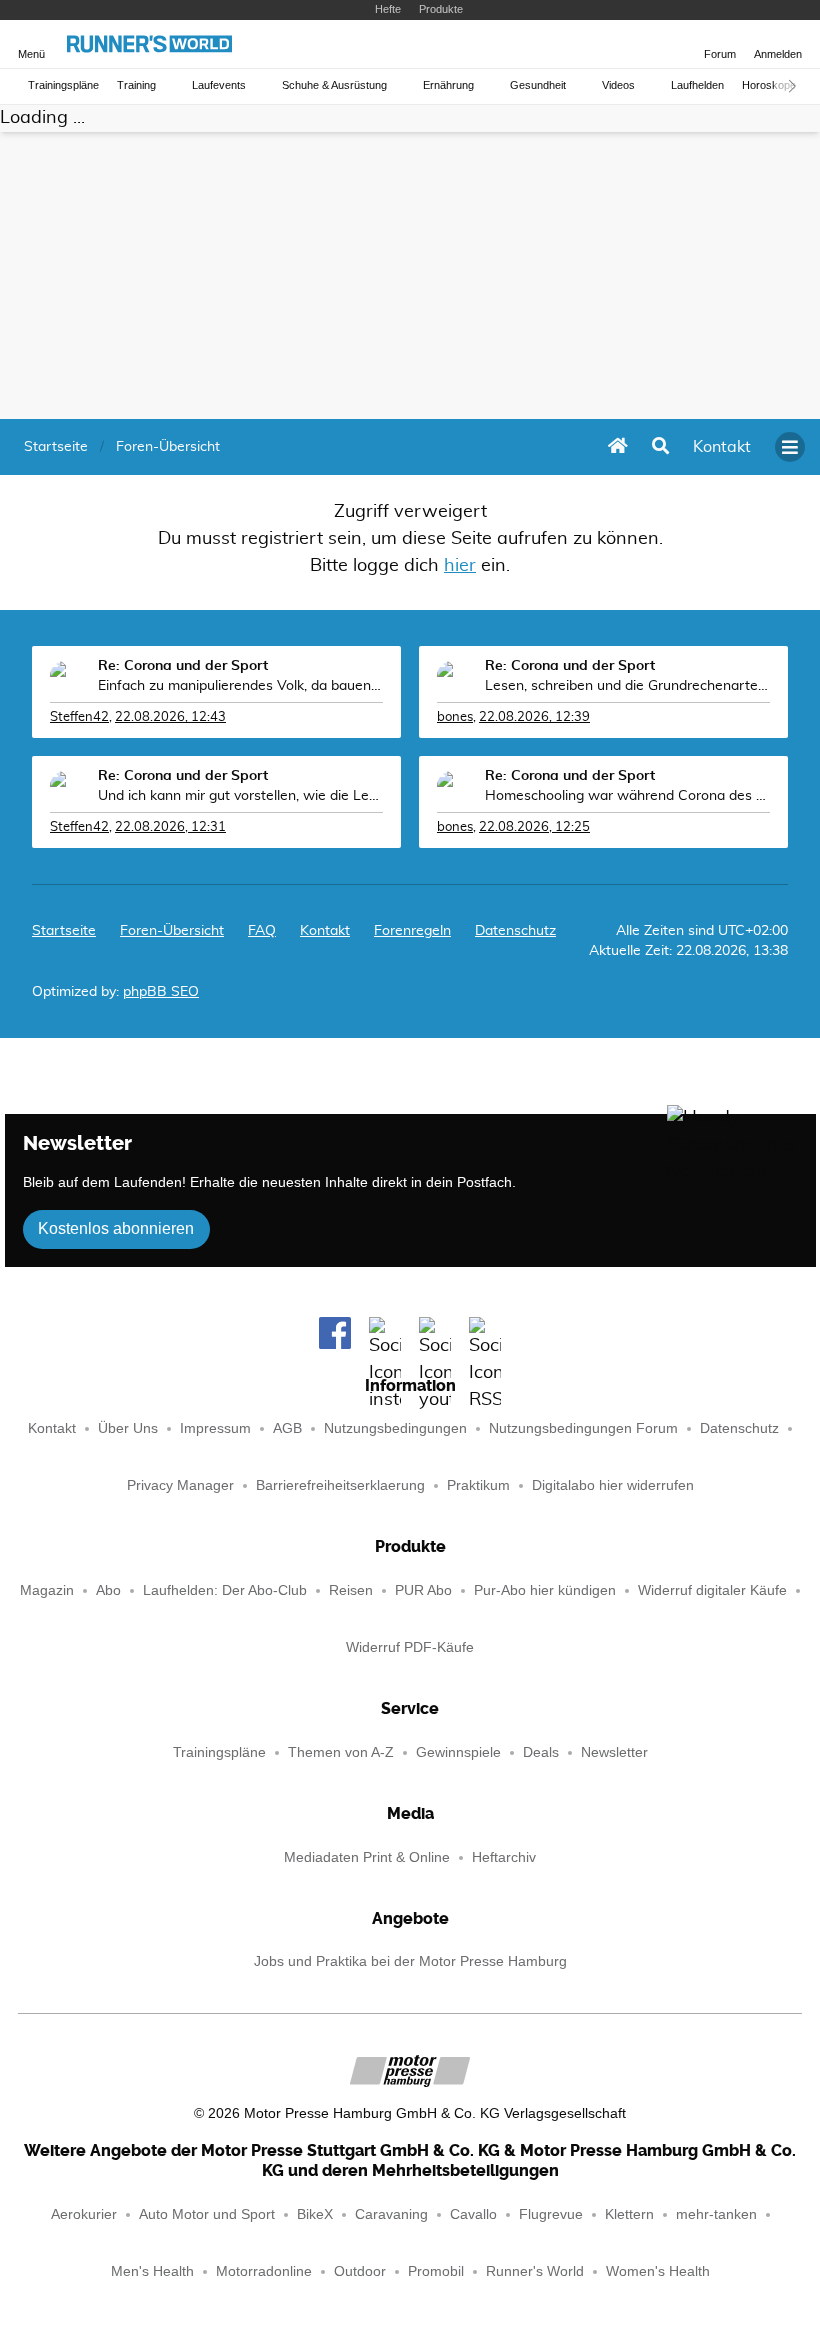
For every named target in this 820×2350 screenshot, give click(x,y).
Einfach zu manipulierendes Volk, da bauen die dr (240, 686)
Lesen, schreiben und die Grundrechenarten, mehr (627, 686)
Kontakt (52, 1428)
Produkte (441, 9)
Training (136, 85)
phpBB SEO (161, 992)
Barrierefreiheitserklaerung (340, 1485)
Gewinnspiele (458, 1752)
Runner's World (535, 2271)
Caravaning (391, 2214)
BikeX (315, 2214)
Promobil (436, 2271)
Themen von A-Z (341, 1752)
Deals (541, 1752)
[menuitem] (722, 447)
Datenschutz (515, 931)
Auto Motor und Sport (207, 2214)
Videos (618, 85)
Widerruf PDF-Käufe (410, 1647)
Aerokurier (84, 2214)
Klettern (629, 2214)
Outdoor (360, 2271)
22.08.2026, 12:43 (170, 717)
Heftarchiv (504, 1857)
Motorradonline (264, 2271)
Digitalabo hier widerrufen (613, 1485)
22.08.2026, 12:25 (534, 827)
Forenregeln (412, 931)
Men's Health (152, 2271)
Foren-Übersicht (172, 931)
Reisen (351, 1590)
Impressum (215, 1428)
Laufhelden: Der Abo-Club (225, 1590)
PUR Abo (423, 1590)
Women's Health (658, 2271)
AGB (287, 1428)
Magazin (47, 1590)
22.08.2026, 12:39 (534, 717)
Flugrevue (551, 2214)
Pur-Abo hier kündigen (545, 1590)
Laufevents (219, 85)
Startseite (64, 931)
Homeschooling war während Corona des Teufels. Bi (627, 796)
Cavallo (473, 2214)
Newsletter (614, 1752)
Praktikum (478, 1485)
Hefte (388, 9)
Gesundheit (538, 85)
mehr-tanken (716, 2214)
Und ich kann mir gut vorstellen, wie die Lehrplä (240, 796)
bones (455, 717)
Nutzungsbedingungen (395, 1428)
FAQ (262, 931)
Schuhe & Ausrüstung (334, 85)
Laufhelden (697, 85)
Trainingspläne (63, 85)
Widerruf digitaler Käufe (712, 1590)
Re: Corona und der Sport (183, 666)
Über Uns (128, 1428)
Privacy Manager (180, 1485)
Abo (108, 1590)
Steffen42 (79, 717)
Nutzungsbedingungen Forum (583, 1428)
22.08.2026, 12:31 (170, 827)
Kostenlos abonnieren (116, 1228)
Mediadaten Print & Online (367, 1857)
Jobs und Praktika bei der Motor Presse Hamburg (410, 1961)
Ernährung (448, 85)
